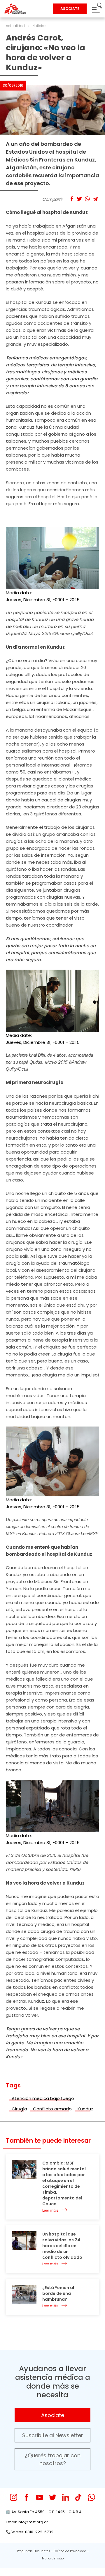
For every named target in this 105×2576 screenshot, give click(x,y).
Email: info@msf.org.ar (27, 2522)
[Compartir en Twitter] (79, 199)
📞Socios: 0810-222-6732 (30, 2532)
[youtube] (40, 2497)
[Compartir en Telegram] (95, 199)
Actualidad (15, 26)
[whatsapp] (91, 2497)
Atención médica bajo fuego (43, 2098)
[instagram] (14, 2497)
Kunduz (85, 2109)
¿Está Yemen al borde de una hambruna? (58, 2293)
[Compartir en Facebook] (72, 199)
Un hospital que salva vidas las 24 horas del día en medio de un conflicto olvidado (62, 2246)
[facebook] (27, 2497)
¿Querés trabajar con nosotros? (53, 2459)
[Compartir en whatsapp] (87, 199)
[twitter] (53, 2497)
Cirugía (19, 2109)
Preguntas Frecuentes (34, 2551)
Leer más (50, 2210)
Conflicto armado (52, 2109)
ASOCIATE (70, 9)
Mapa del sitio (53, 2558)
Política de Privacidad (70, 2551)
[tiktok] (78, 2497)
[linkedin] (65, 2497)
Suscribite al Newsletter (53, 2435)
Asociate (53, 2415)
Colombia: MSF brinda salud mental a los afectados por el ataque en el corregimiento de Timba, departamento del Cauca (64, 2183)
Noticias (39, 26)
